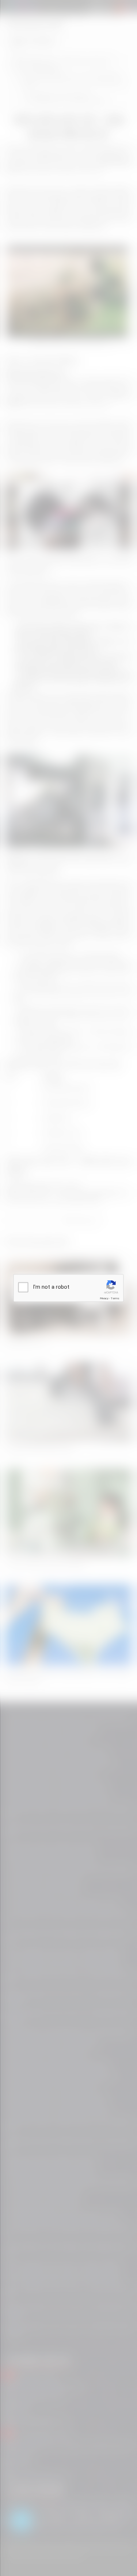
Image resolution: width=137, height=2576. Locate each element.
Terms (115, 1298)
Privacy (104, 1298)
